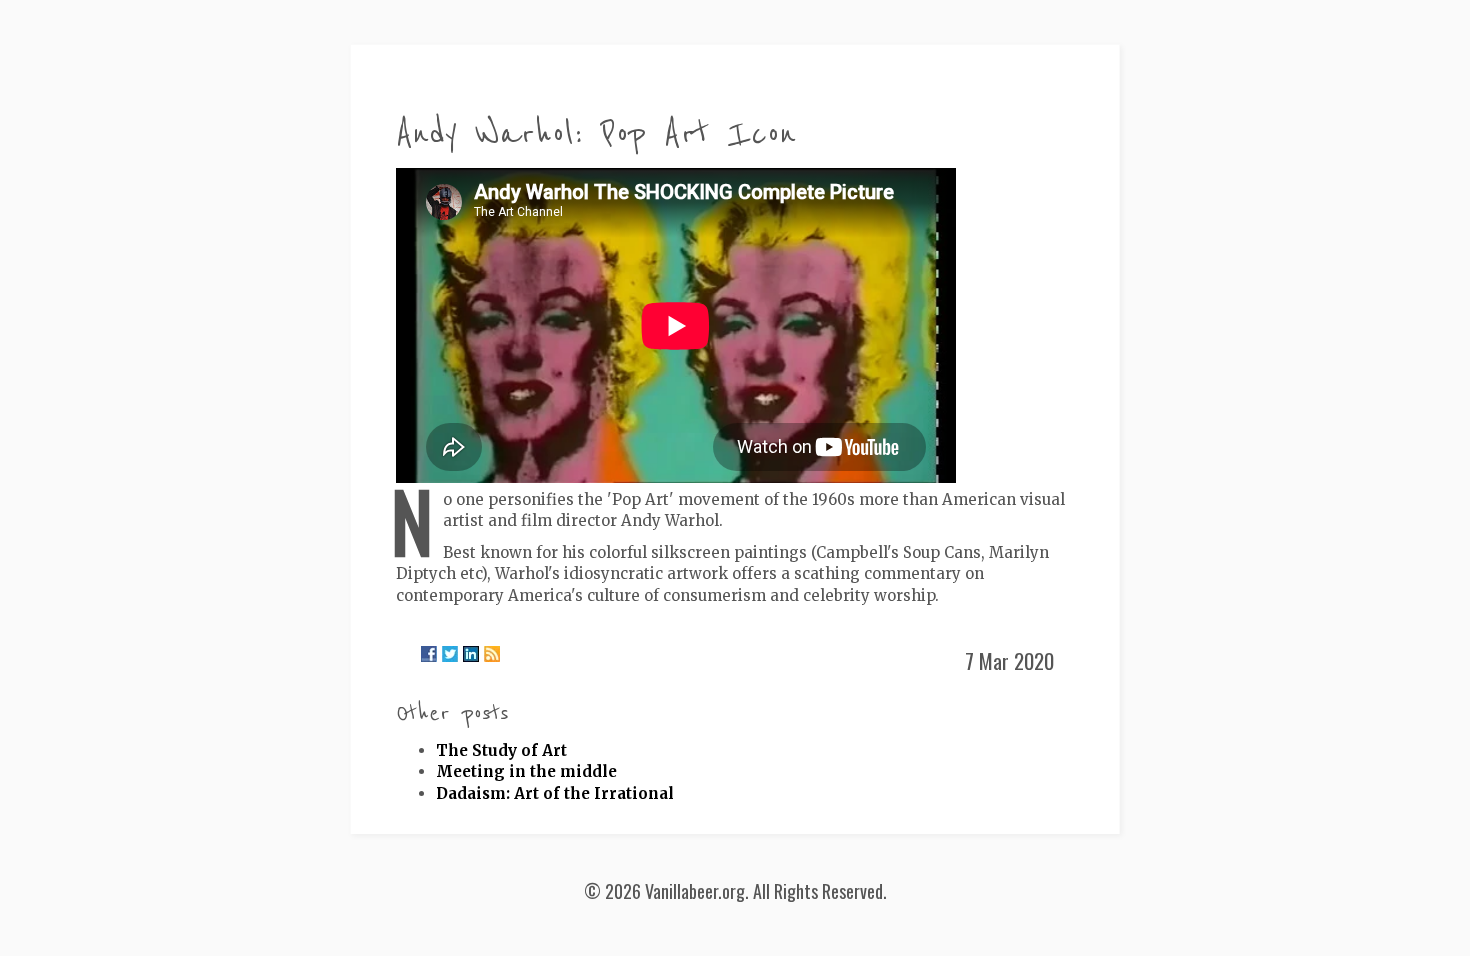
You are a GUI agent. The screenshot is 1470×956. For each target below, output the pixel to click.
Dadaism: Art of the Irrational (555, 793)
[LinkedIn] (471, 654)
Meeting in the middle (526, 771)
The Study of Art (501, 750)
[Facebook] (429, 654)
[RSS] (492, 654)
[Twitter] (450, 654)
